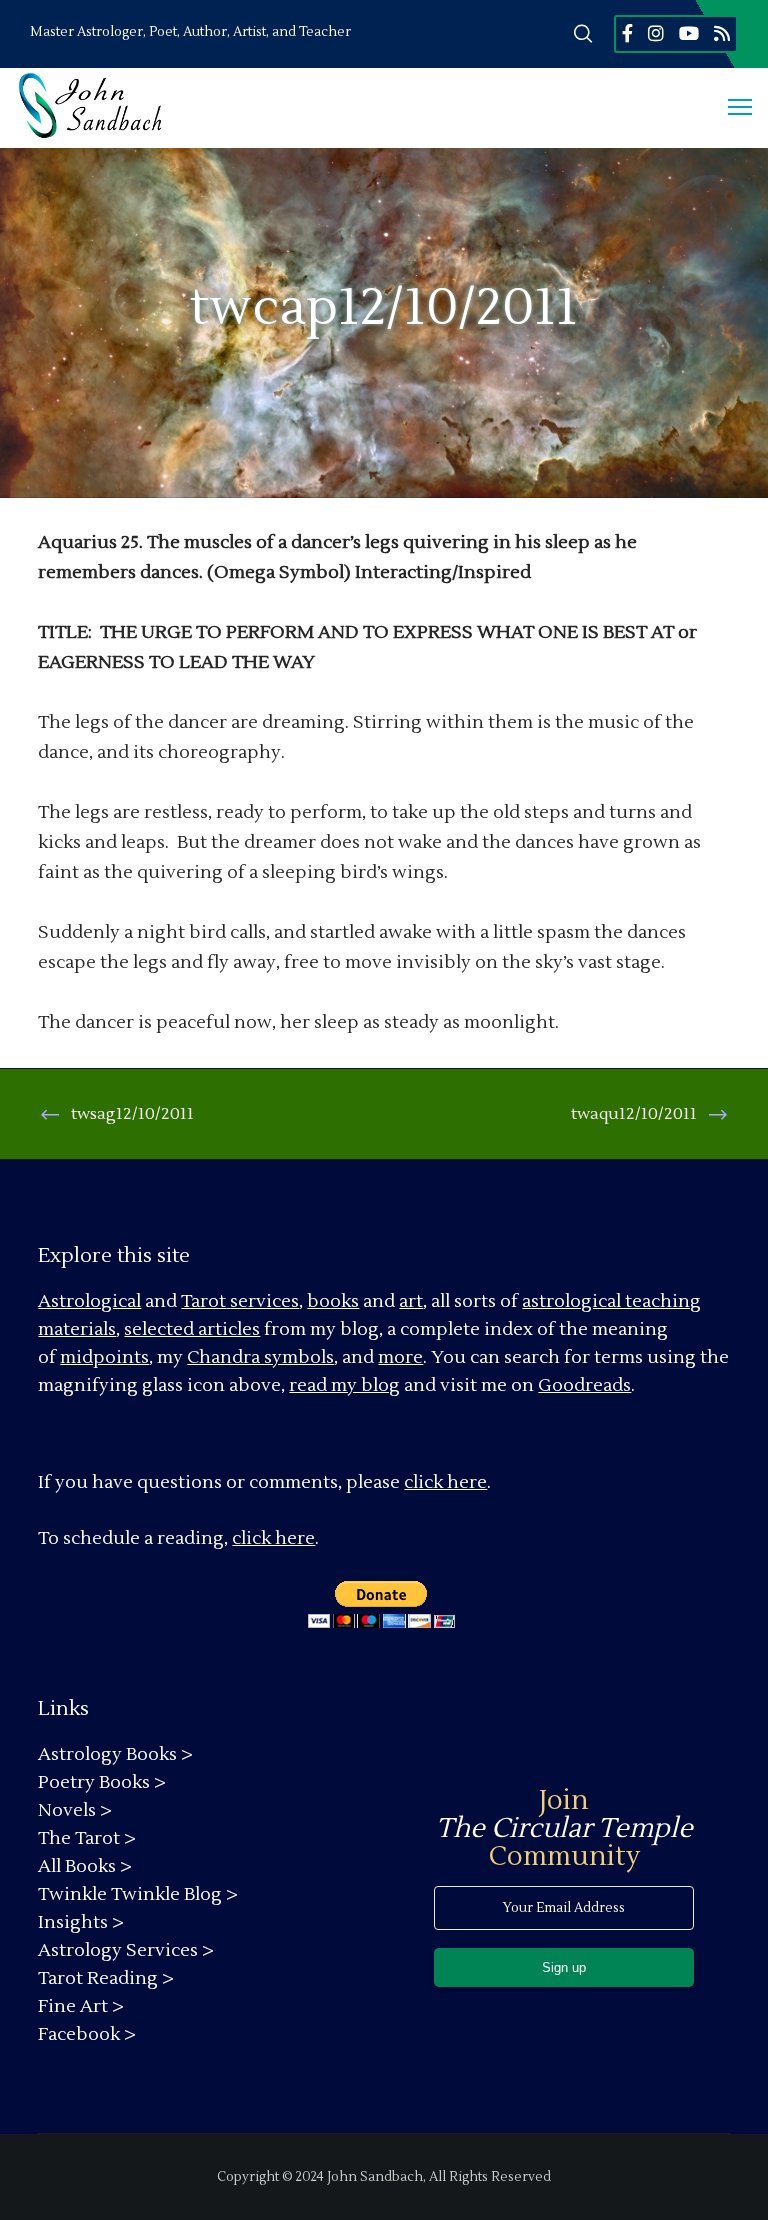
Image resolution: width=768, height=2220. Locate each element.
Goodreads (584, 1385)
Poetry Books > (102, 1782)
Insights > (81, 1922)
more (400, 1357)
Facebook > (87, 2034)
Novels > (75, 1810)
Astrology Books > (115, 1754)
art (411, 1301)
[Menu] (731, 108)
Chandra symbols (260, 1357)
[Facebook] (627, 33)
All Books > (85, 1866)
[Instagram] (656, 33)
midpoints (104, 1357)
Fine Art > (81, 2006)
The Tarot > (87, 1838)
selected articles (192, 1329)
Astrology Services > (126, 1950)
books (333, 1301)
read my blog (344, 1385)
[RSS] (722, 33)
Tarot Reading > (106, 1978)
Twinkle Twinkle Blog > (138, 1894)
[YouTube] (689, 33)
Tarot (203, 1301)
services (264, 1301)
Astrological (89, 1301)
